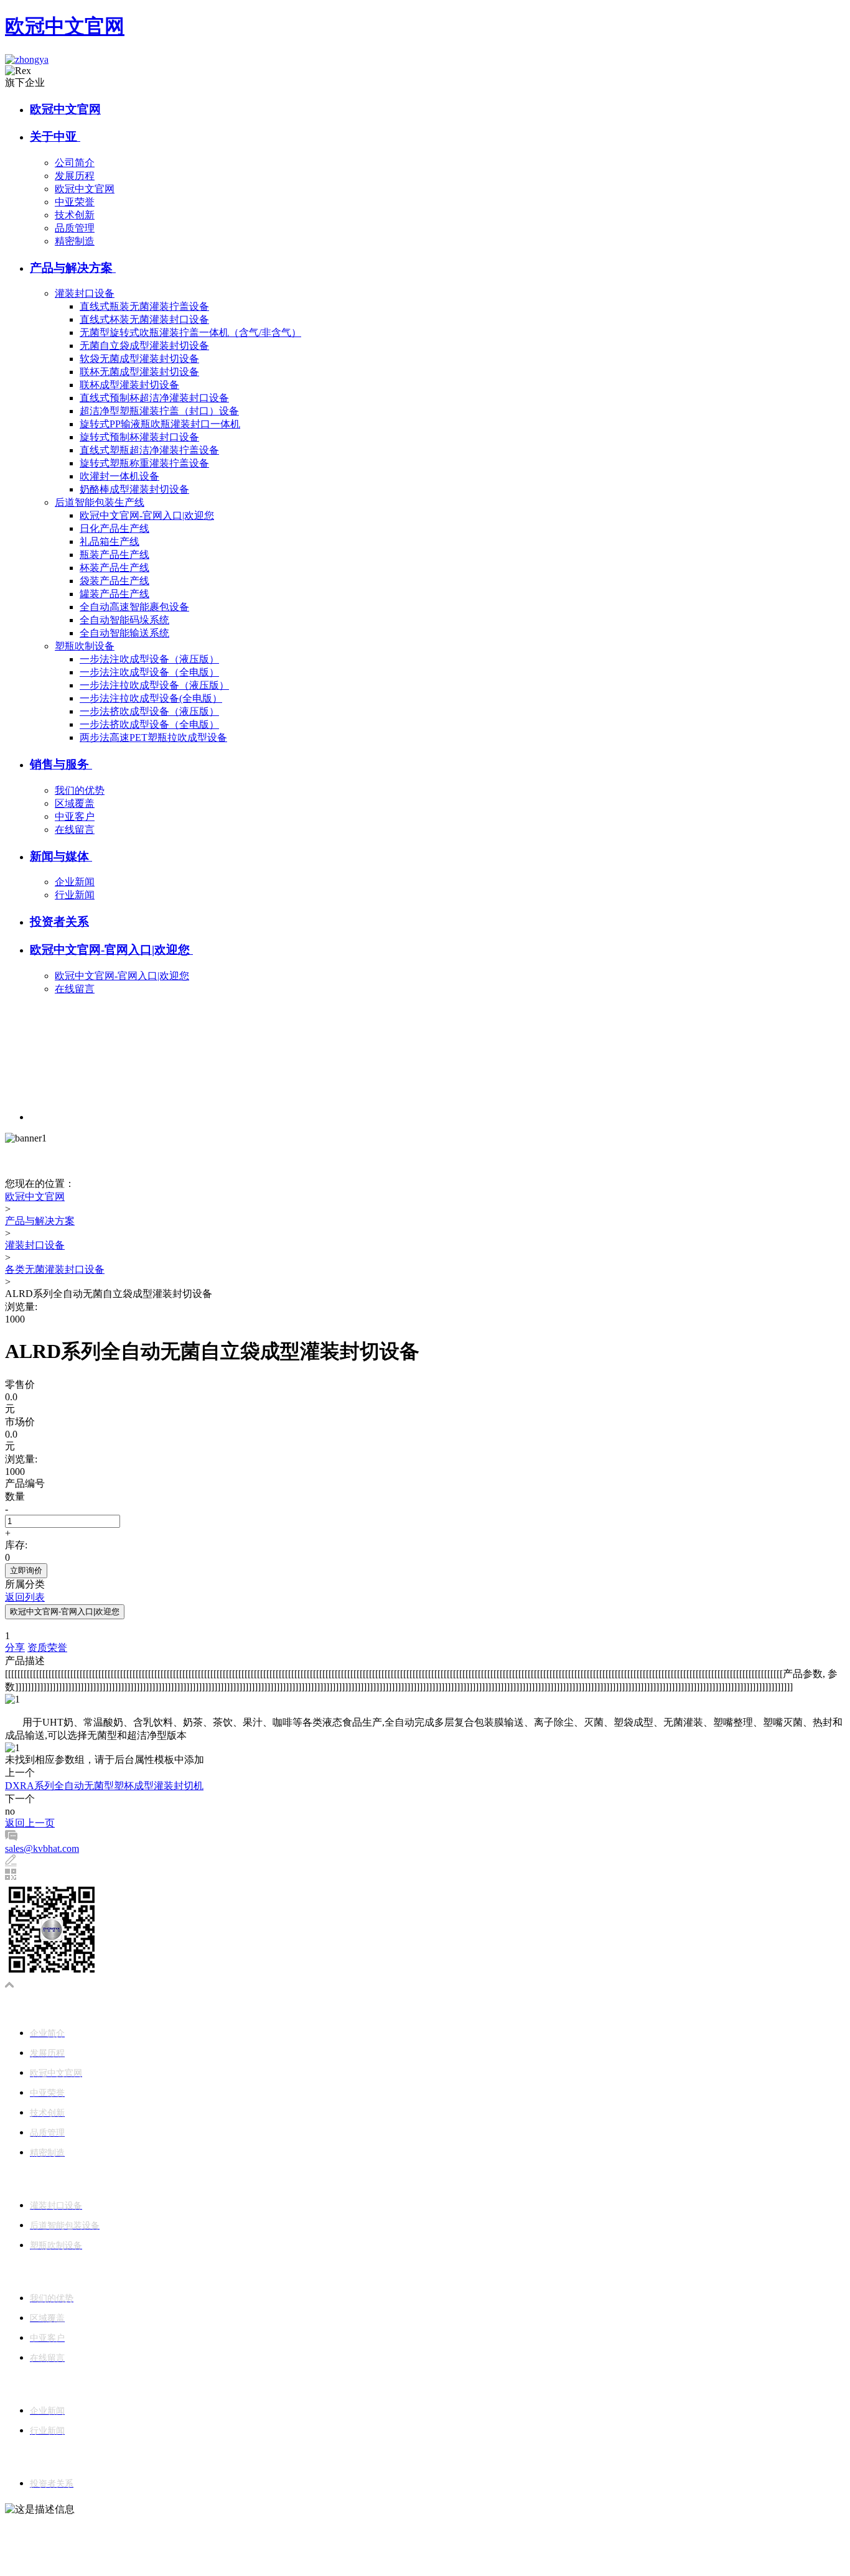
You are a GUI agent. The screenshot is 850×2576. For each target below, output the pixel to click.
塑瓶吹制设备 (85, 646)
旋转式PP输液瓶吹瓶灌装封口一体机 (160, 424)
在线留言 (75, 830)
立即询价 (26, 1570)
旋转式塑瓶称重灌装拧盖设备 (144, 463)
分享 (15, 1648)
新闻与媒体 (61, 856)
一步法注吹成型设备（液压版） (149, 659)
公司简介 (75, 163)
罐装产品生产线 (114, 594)
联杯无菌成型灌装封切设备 (139, 372)
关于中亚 (55, 137)
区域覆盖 (75, 803)
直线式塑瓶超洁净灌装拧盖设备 (149, 450)
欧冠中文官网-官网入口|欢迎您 (147, 515)
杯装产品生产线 (114, 568)
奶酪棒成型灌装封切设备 (134, 489)
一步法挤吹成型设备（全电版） (149, 724)
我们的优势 (80, 790)
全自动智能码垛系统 (124, 620)
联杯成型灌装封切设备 (129, 385)
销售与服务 (61, 764)
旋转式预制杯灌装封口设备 (139, 437)
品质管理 (75, 228)
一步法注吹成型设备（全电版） (149, 672)
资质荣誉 (47, 1648)
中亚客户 (75, 816)
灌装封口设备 (85, 293)
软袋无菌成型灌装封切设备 (139, 359)
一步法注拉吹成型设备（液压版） (154, 685)
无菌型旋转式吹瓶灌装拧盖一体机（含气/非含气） (190, 332)
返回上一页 (30, 1823)
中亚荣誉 (75, 202)
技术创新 (75, 215)
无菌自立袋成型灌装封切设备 (144, 346)
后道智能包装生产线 (100, 502)
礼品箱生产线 (110, 542)
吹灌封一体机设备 (119, 476)
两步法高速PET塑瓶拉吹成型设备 (153, 737)
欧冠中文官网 (65, 26)
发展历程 (75, 176)
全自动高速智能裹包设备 (134, 607)
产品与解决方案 (73, 268)
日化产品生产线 (114, 528)
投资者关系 (59, 922)
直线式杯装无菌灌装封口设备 (144, 319)
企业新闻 (75, 882)
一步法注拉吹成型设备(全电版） (151, 698)
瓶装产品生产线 (114, 555)
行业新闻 (75, 895)
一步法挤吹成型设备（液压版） (149, 711)
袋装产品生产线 (114, 581)
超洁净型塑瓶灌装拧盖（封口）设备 (159, 411)
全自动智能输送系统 (124, 633)
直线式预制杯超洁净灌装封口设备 (154, 398)
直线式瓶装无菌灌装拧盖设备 (144, 306)
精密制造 (75, 241)
